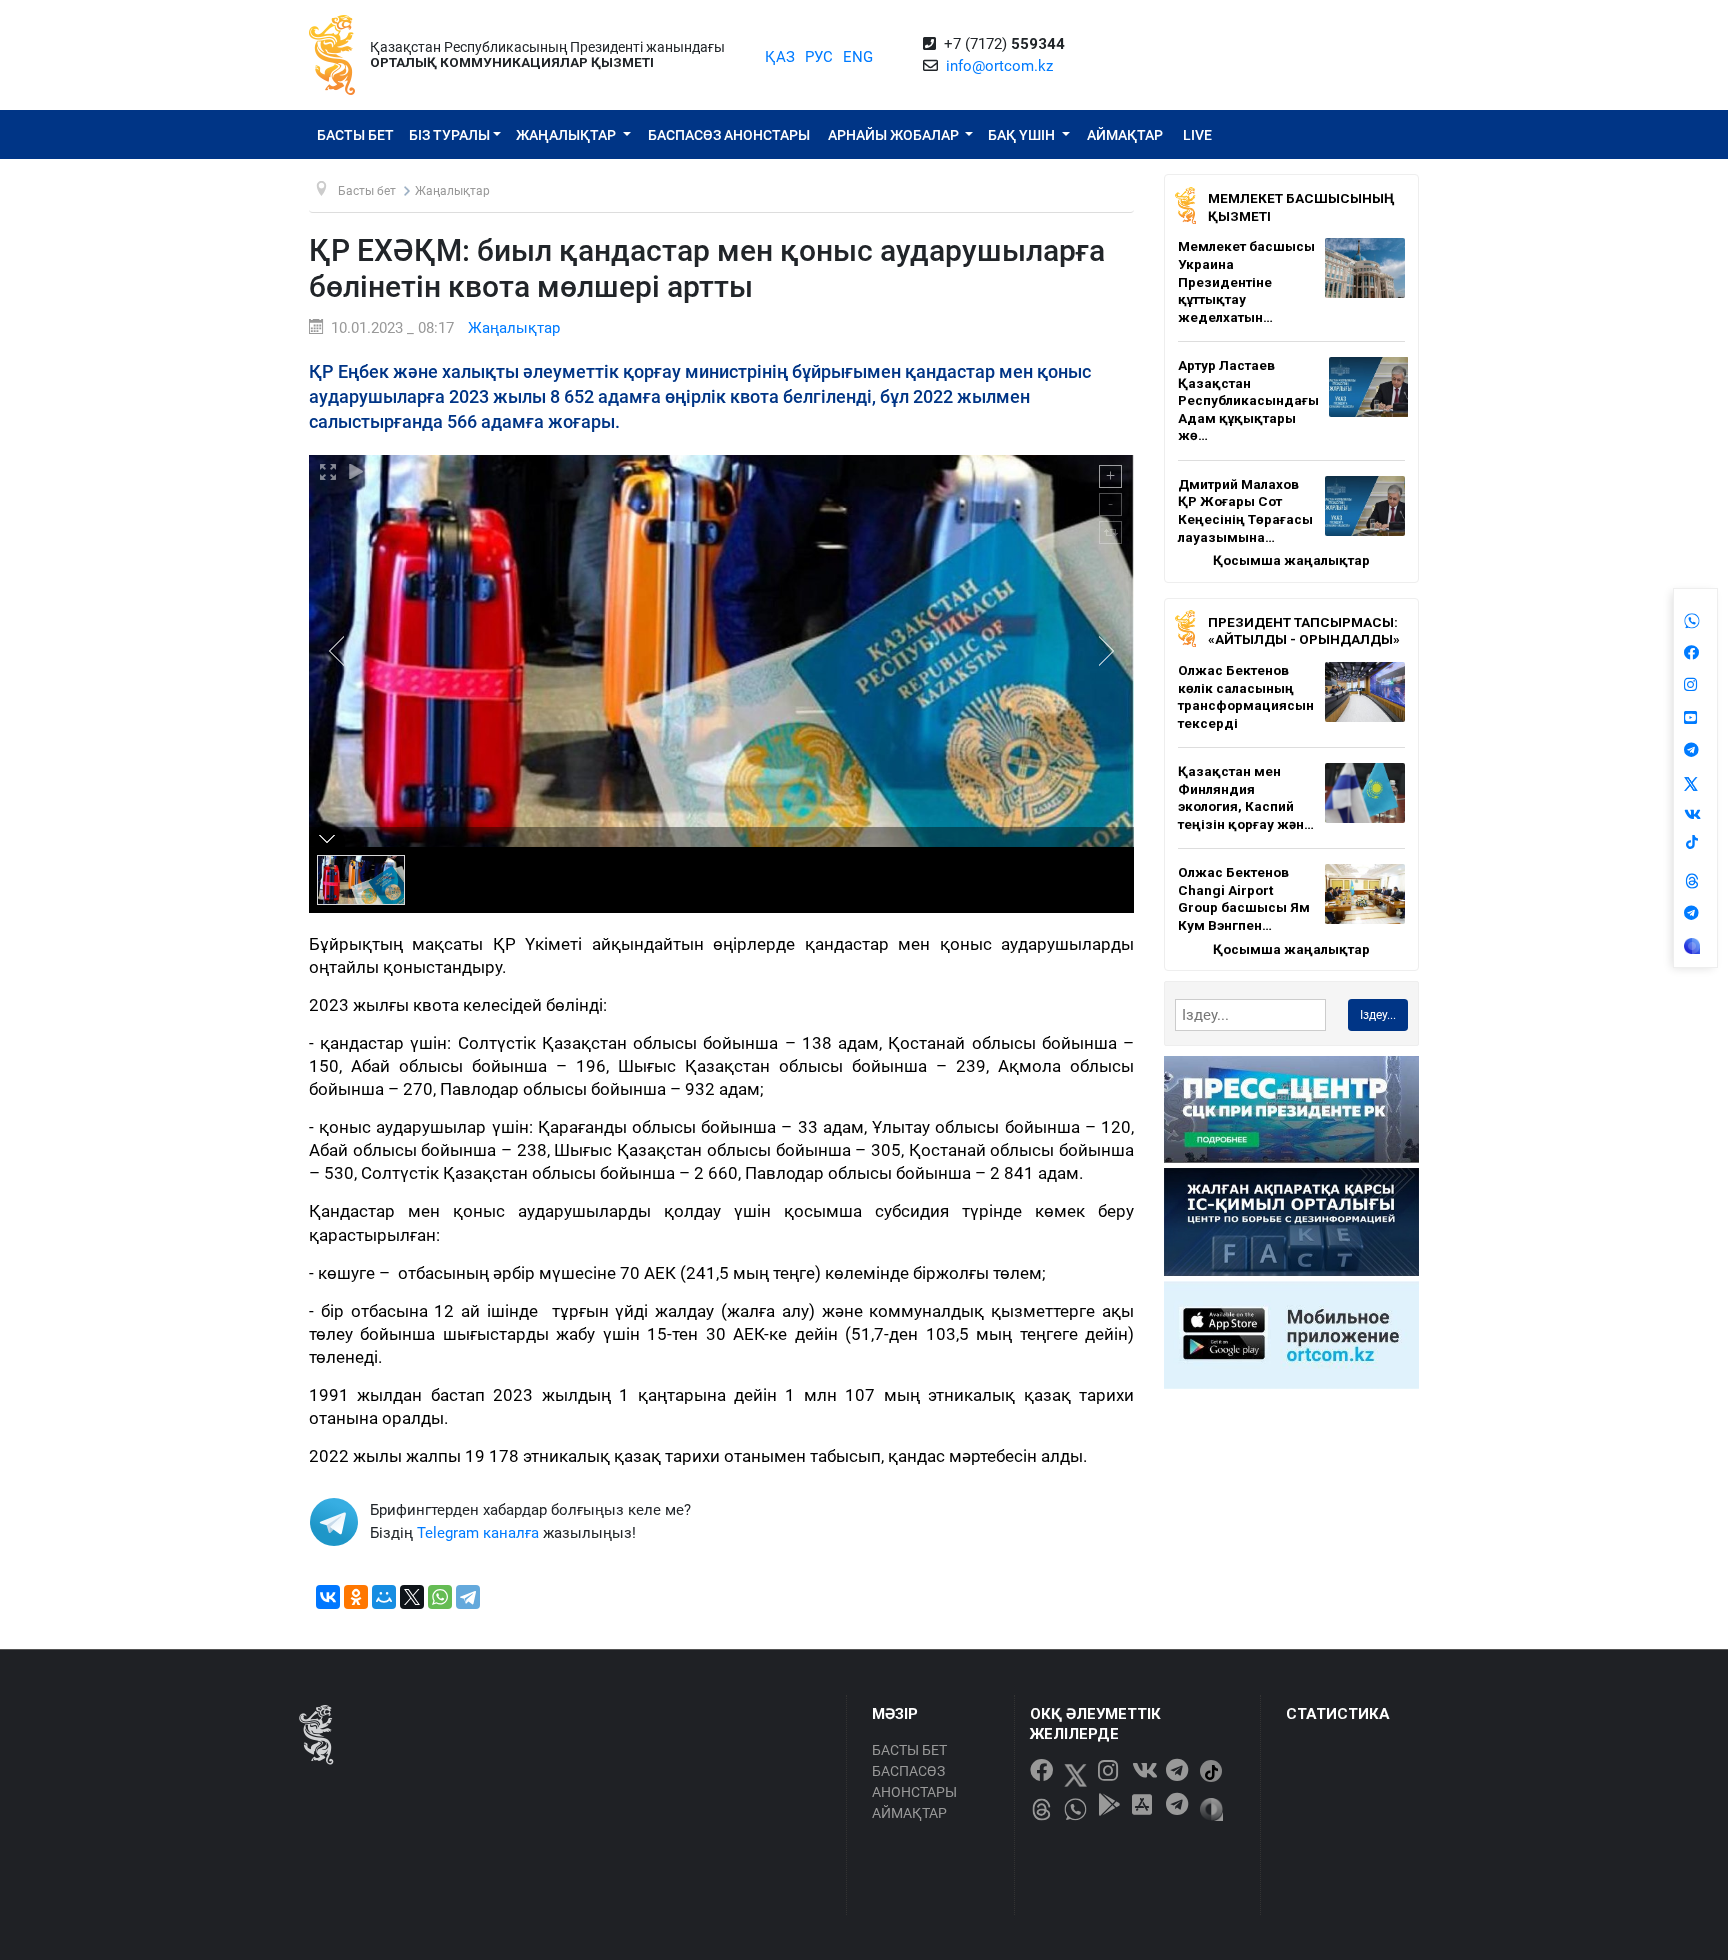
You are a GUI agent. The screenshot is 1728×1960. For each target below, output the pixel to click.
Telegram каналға (478, 1533)
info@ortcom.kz (999, 66)
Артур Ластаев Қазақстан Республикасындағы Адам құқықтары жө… (1248, 400)
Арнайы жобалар (895, 135)
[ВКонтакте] (328, 1597)
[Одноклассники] (356, 1597)
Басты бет (355, 135)
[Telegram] (468, 1597)
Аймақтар (1125, 135)
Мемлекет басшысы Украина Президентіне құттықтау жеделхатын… (1246, 281)
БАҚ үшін (1023, 135)
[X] (412, 1597)
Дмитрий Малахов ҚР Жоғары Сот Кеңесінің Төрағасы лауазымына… (1245, 510)
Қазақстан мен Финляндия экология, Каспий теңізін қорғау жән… (1246, 797)
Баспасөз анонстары (729, 135)
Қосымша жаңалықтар (1291, 560)
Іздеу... (1378, 1015)
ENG (858, 57)
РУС (819, 57)
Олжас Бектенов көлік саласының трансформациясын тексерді (1246, 696)
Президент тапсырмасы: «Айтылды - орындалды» (1304, 631)
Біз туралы (449, 135)
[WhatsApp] (440, 1597)
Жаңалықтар (567, 135)
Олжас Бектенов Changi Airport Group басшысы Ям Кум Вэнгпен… (1244, 898)
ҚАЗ (780, 57)
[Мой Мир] (384, 1597)
